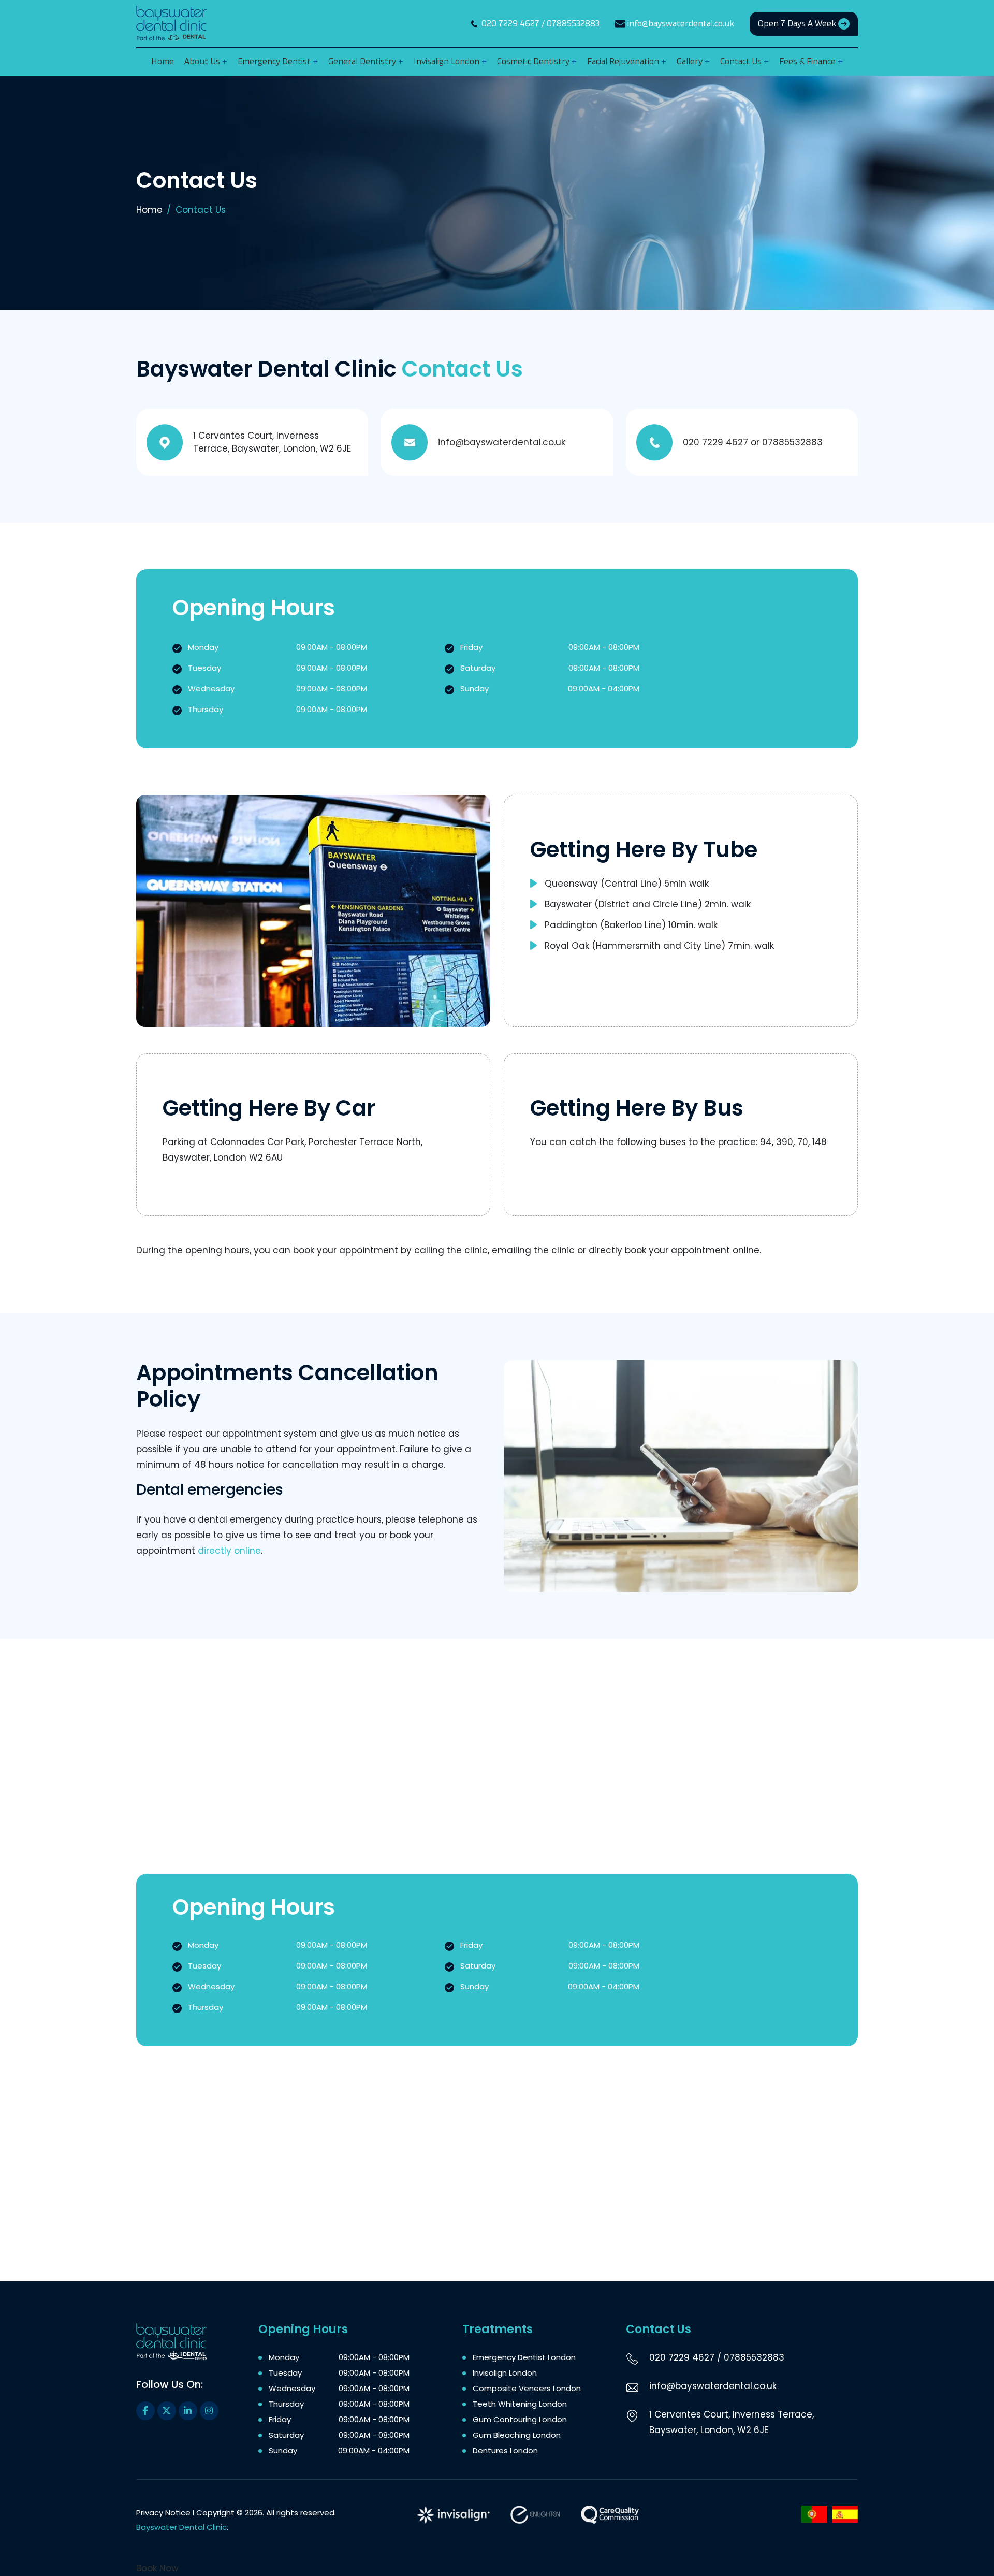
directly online (229, 1551)
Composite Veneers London (527, 2388)
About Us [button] (203, 61)
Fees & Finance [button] (808, 61)
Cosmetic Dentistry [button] (534, 61)
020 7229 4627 (510, 24)
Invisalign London (505, 2373)
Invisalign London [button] (448, 61)
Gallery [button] (691, 61)
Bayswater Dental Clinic (181, 2527)
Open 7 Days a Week (798, 24)
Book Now (157, 2568)
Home (149, 210)
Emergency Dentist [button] (275, 61)
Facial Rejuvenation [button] (624, 61)
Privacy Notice (163, 2513)
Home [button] (163, 61)
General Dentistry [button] (363, 61)
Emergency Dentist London (524, 2357)
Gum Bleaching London (517, 2435)
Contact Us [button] (742, 61)
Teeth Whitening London (520, 2404)
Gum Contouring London (520, 2419)
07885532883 (573, 24)
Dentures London (505, 2450)
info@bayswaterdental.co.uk (681, 24)
